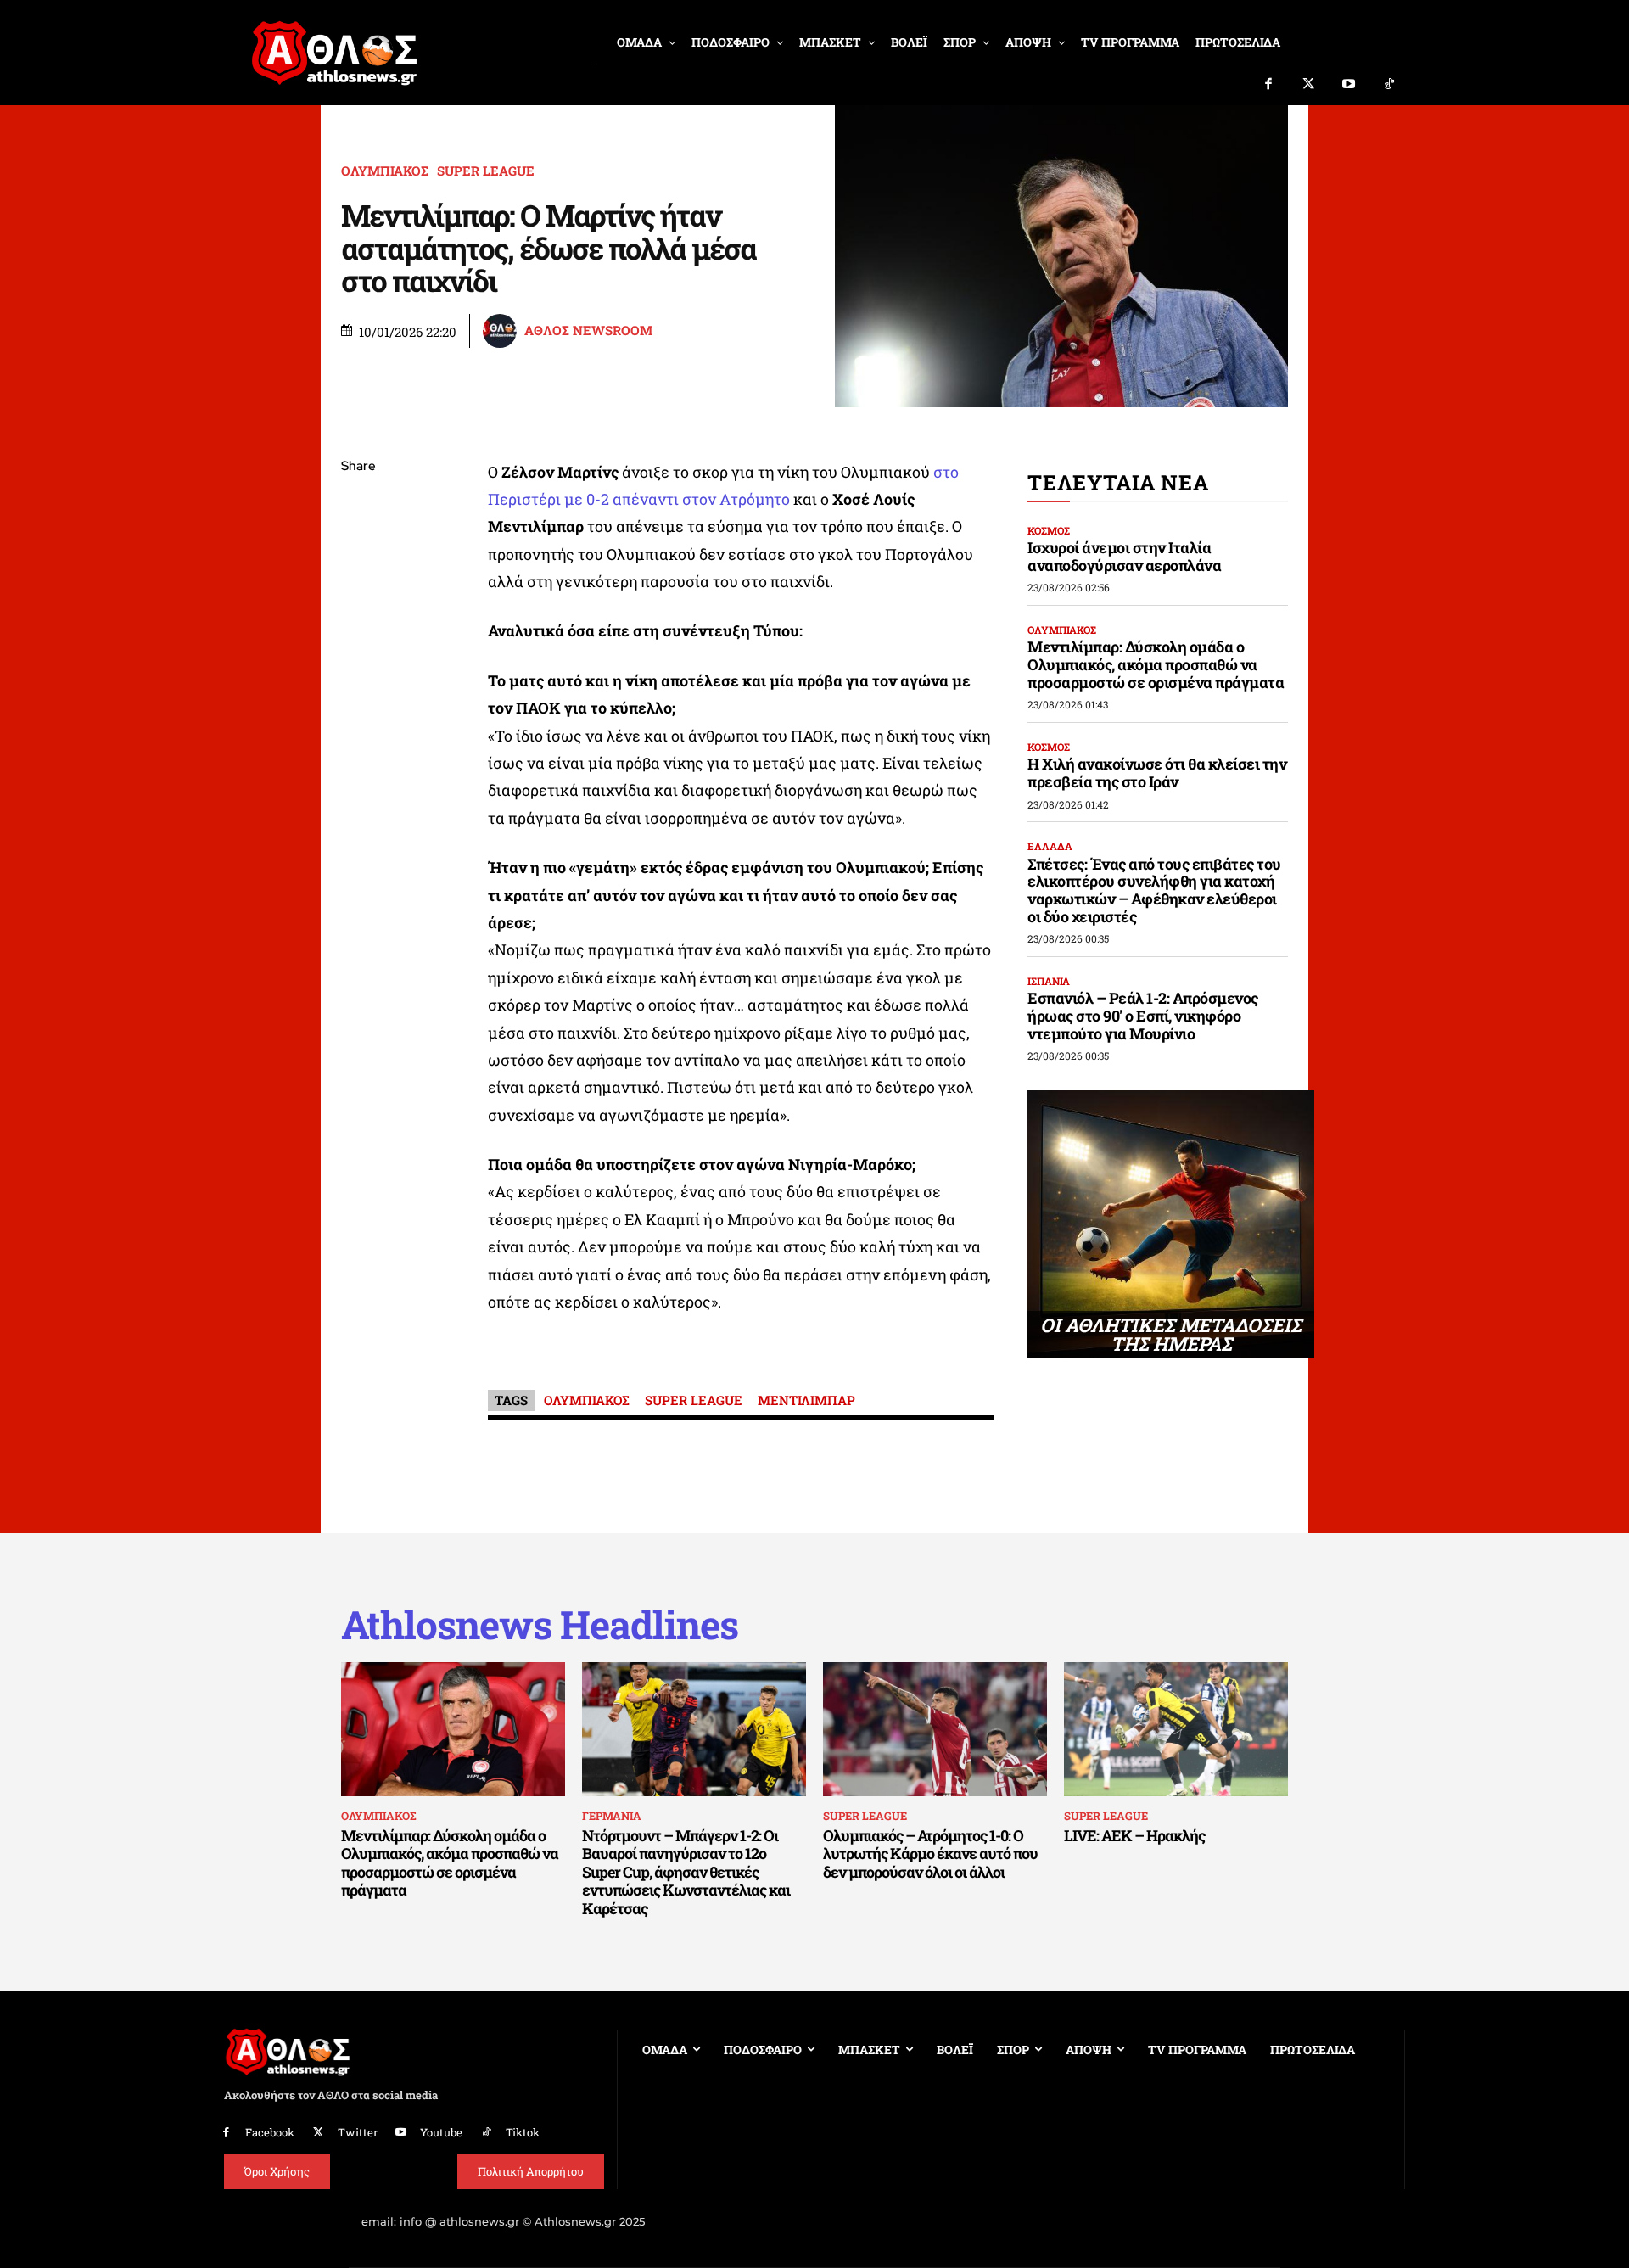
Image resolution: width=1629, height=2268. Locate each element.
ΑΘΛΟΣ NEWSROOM (588, 330)
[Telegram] (358, 667)
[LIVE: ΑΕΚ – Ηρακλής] (1176, 1729)
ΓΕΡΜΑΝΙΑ (612, 1816)
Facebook (270, 2132)
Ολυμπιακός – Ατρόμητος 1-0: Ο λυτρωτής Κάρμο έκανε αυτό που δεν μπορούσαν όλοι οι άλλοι (930, 1854)
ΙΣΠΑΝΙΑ (1049, 981)
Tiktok (523, 2132)
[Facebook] (1268, 85)
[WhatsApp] (358, 587)
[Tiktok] (1390, 85)
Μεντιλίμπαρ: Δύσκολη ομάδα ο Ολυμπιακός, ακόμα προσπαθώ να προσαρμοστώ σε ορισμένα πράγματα (1156, 664)
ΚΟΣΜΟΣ (1049, 530)
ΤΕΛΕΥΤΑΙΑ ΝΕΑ (1118, 482)
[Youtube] (1349, 85)
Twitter (358, 2132)
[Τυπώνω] (358, 747)
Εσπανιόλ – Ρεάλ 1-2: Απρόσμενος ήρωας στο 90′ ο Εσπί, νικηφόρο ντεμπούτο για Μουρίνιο (1143, 1015)
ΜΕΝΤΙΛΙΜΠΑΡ (806, 1400)
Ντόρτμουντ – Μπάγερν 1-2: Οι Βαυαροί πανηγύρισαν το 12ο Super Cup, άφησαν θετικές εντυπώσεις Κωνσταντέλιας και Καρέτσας (686, 1872)
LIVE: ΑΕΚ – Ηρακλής (1134, 1835)
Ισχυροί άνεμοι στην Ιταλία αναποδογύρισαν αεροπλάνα (1124, 556)
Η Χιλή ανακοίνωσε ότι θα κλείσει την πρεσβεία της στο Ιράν (1157, 773)
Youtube (441, 2132)
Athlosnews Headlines (540, 1624)
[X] (358, 547)
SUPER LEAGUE (486, 171)
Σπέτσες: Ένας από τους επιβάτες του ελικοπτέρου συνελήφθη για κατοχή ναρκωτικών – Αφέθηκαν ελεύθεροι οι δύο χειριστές (1154, 890)
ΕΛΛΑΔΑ (1050, 846)
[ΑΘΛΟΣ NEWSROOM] (502, 331)
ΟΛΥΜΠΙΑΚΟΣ (385, 171)
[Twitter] (1309, 85)
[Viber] (358, 627)
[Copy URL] (358, 707)
